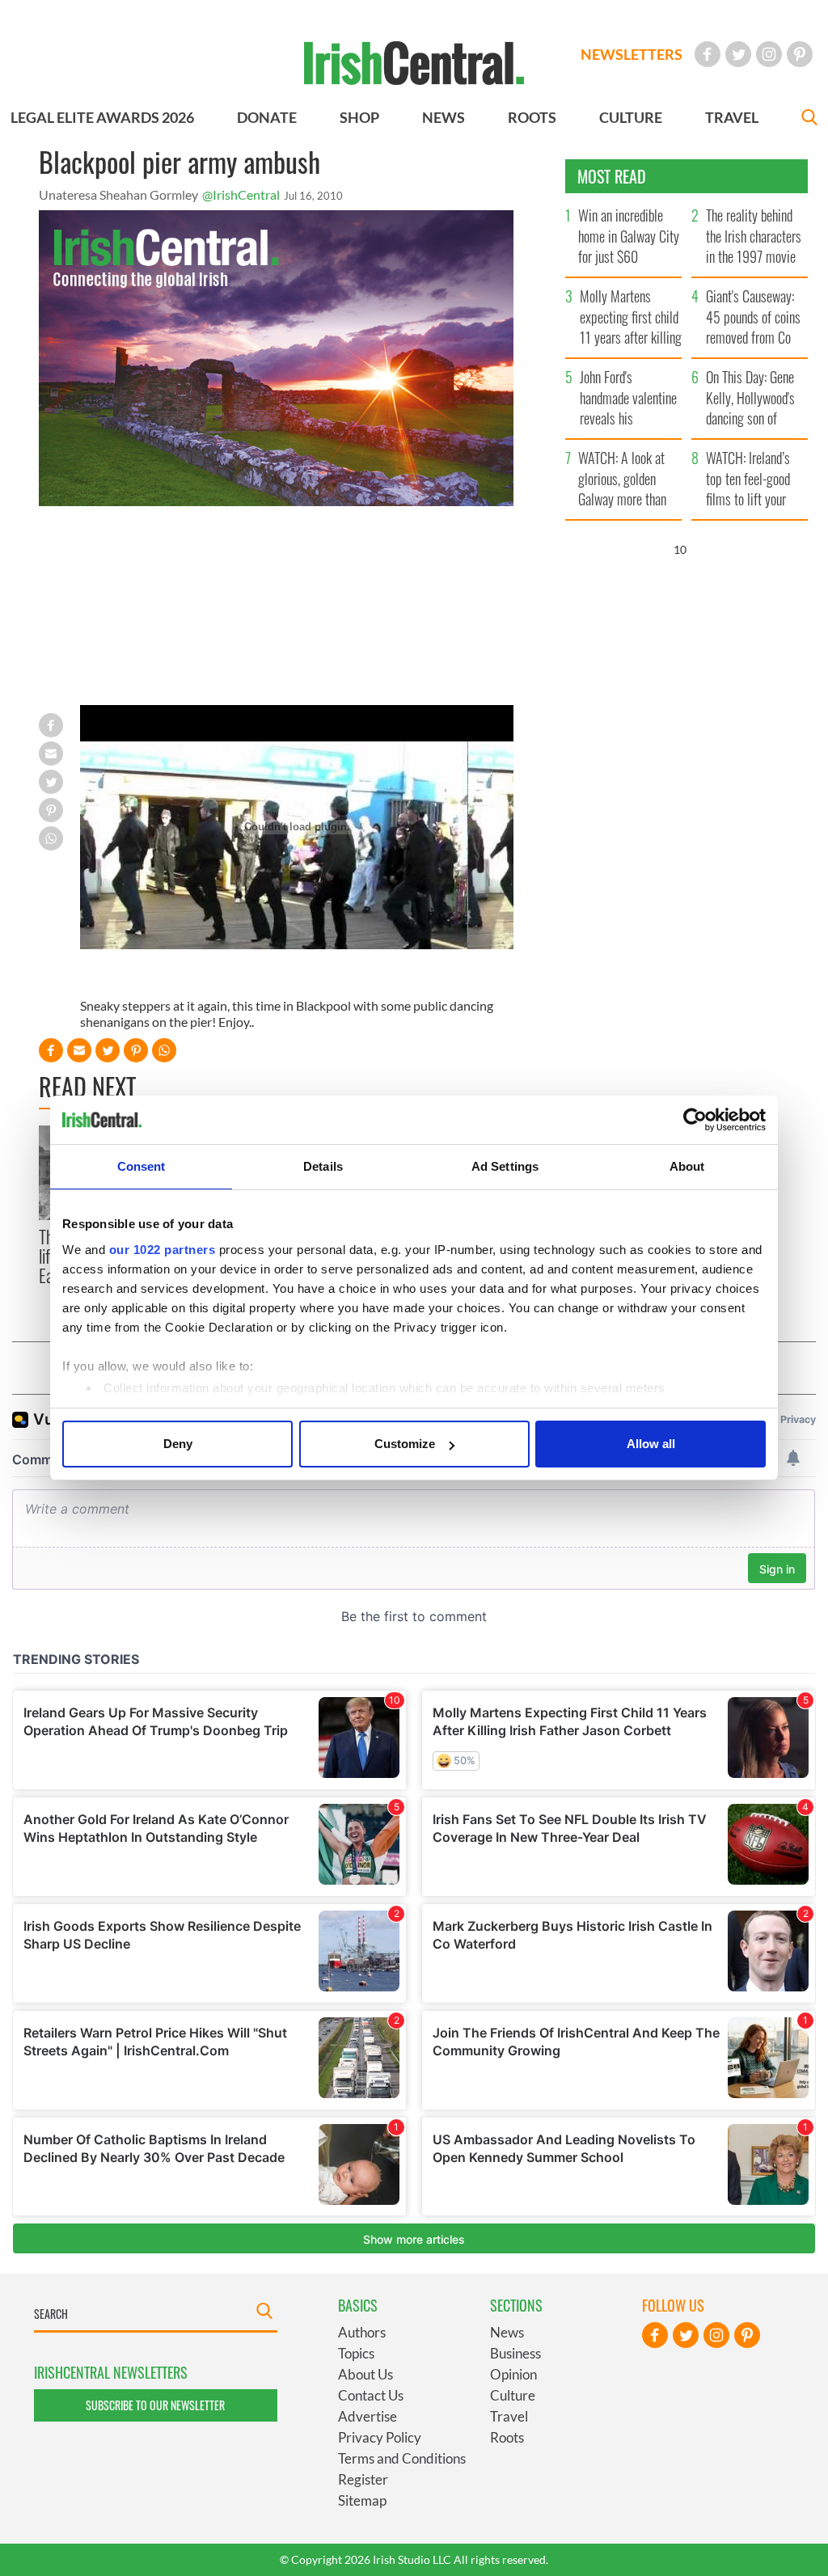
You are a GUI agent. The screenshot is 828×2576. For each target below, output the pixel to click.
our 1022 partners (163, 1250)
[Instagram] (769, 54)
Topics (356, 2353)
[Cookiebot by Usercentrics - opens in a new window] (695, 1120)
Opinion (513, 2374)
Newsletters (632, 54)
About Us (365, 2374)
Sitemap (362, 2500)
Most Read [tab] (612, 176)
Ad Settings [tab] (505, 1166)
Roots (507, 2437)
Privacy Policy (380, 2437)
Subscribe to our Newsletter (155, 2405)
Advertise (368, 2416)
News (507, 2332)
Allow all (651, 1444)
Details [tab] (323, 1166)
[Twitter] (738, 54)
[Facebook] (708, 54)
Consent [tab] (142, 1166)
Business (515, 2353)
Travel (509, 2416)
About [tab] (687, 1166)
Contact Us (371, 2395)
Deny (178, 1444)
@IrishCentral (241, 194)
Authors (362, 2332)
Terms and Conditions (402, 2458)
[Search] (809, 119)
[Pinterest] (800, 54)
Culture (513, 2395)
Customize (405, 1444)
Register (363, 2479)
